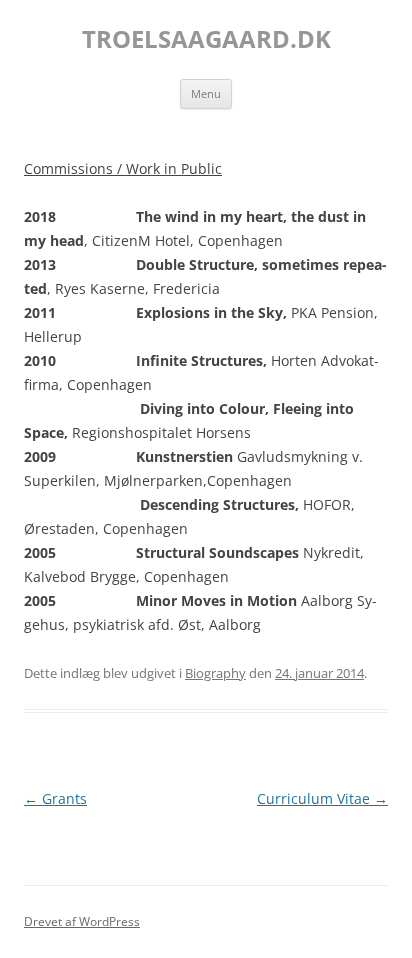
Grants (55, 798)
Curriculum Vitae (322, 798)
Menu (206, 93)
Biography (215, 673)
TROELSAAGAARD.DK (206, 39)
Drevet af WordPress (82, 921)
